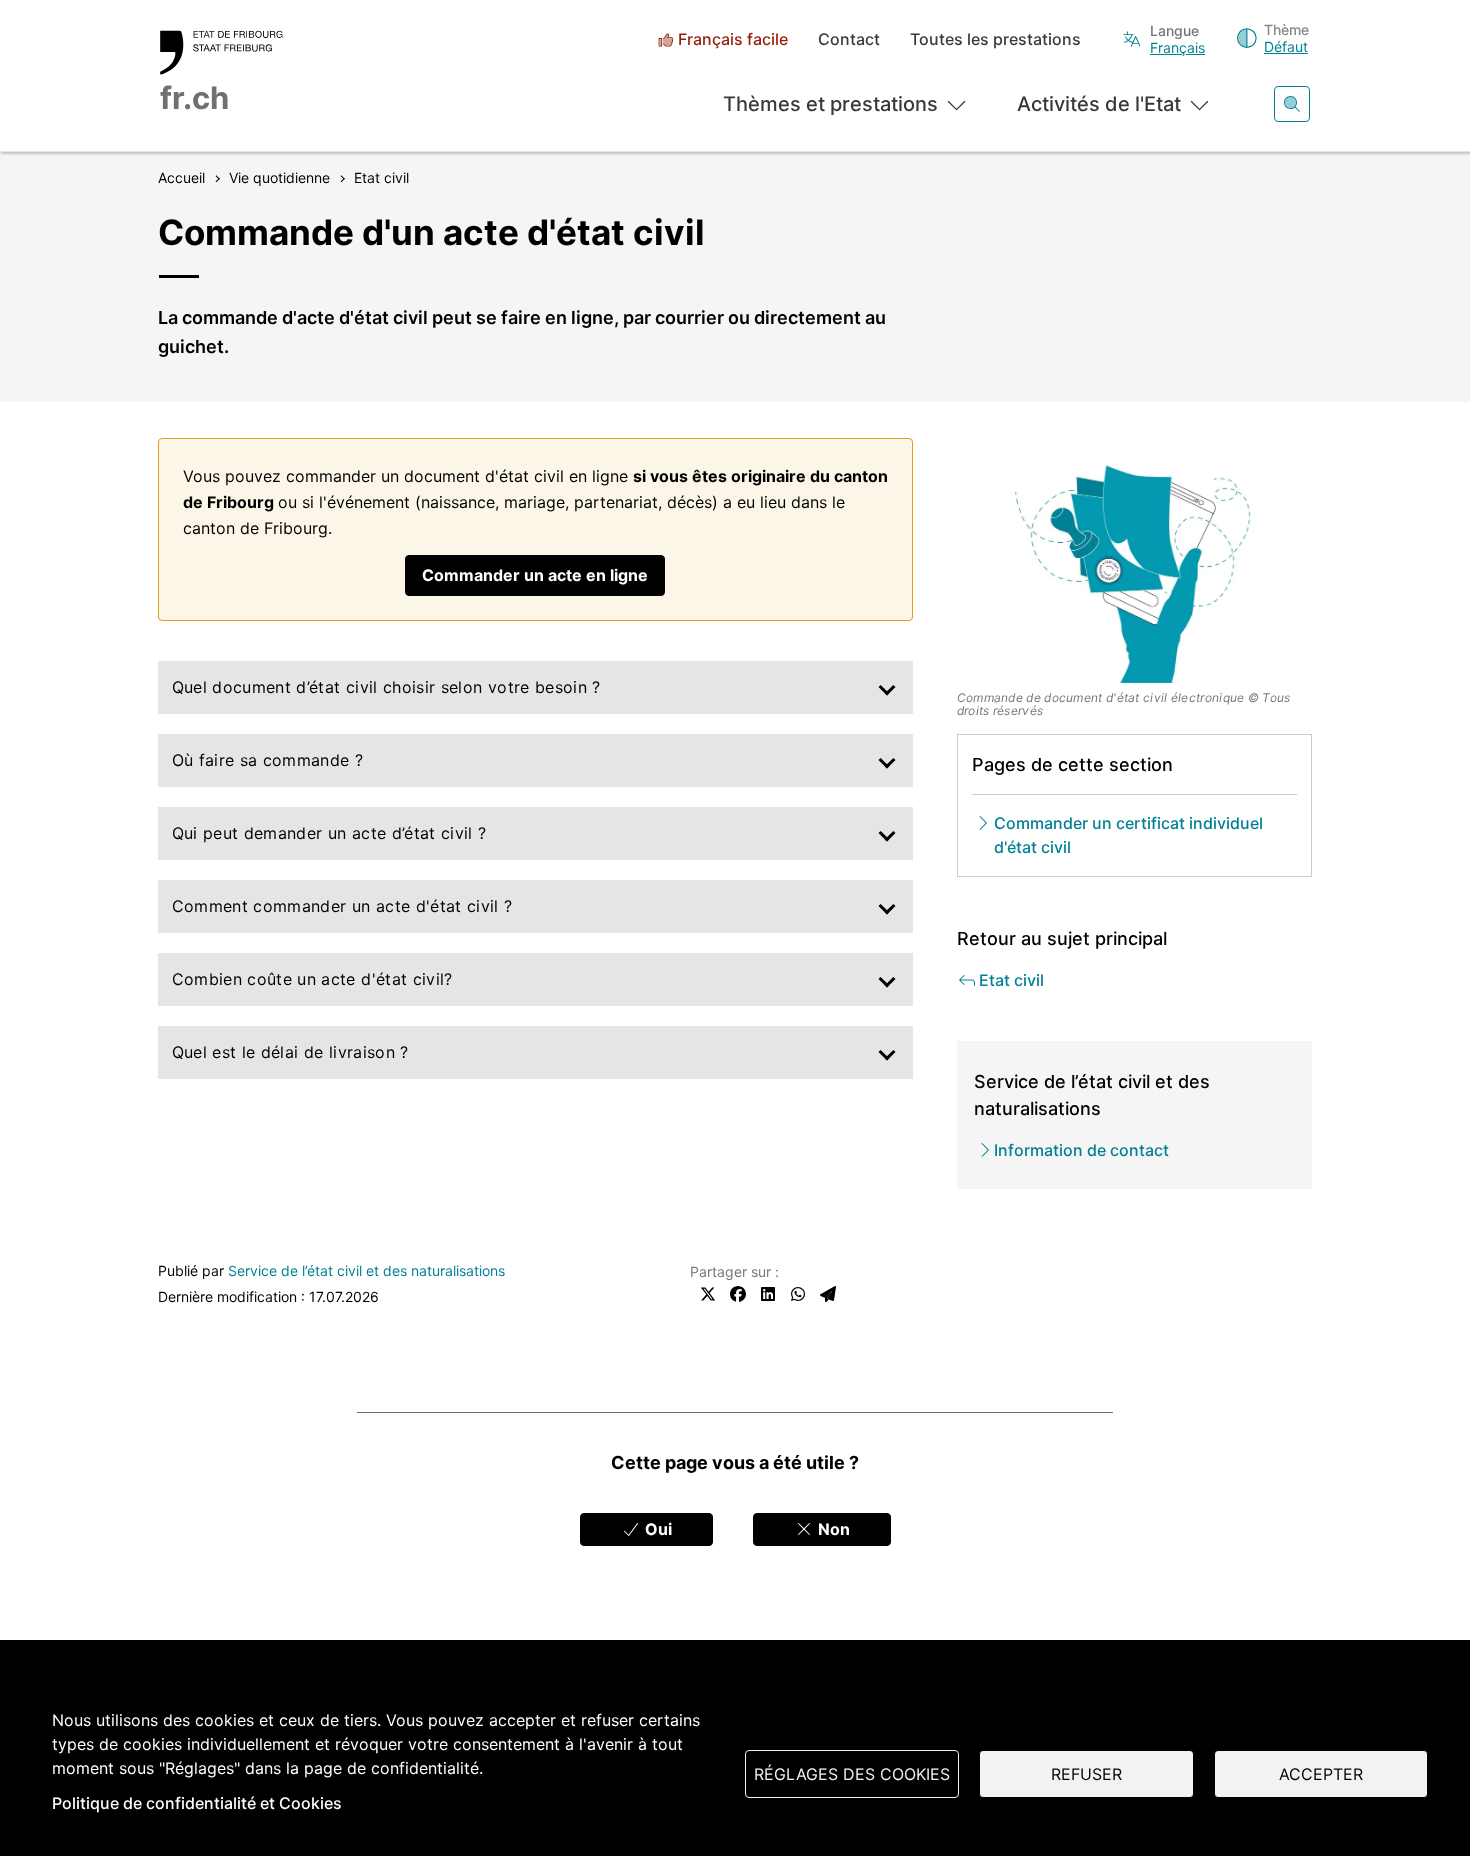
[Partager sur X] (708, 1294)
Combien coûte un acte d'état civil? (312, 979)
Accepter (1321, 1774)
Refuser (1086, 1774)
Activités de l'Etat (1099, 104)
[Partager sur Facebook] (738, 1294)
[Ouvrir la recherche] (1292, 104)
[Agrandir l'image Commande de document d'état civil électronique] (1135, 561)
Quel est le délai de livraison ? (290, 1052)
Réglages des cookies (852, 1774)
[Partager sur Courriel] (828, 1294)
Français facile (733, 39)
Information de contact (1081, 1150)
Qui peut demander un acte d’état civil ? (329, 833)
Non (832, 1529)
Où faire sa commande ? (268, 760)
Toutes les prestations (995, 39)
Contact (849, 39)
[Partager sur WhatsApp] (798, 1294)
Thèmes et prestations (830, 104)
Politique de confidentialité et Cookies (197, 1803)
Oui (656, 1529)
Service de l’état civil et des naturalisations (366, 1270)
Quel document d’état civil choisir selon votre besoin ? (386, 687)
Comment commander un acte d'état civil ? (342, 906)
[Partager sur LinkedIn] (768, 1294)
